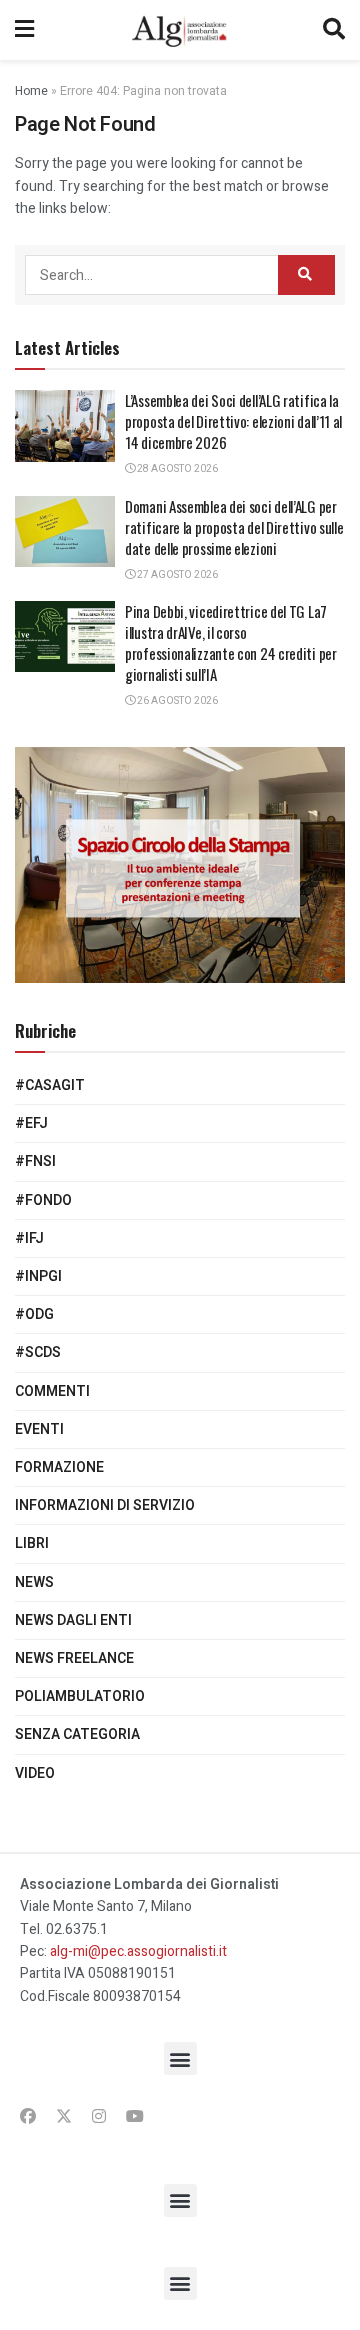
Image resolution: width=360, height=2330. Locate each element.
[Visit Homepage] (178, 30)
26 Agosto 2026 (176, 701)
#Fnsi (35, 1161)
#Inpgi (38, 1276)
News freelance (74, 1658)
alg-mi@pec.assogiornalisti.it (138, 1951)
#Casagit (50, 1085)
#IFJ (29, 1238)
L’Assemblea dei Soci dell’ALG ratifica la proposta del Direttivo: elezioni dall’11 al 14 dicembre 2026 (233, 421)
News (34, 1582)
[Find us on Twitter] (64, 2117)
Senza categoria (77, 1734)
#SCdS (38, 1352)
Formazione (59, 1467)
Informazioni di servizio (105, 1505)
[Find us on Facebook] (28, 2117)
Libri (32, 1543)
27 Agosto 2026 (176, 575)
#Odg (34, 1314)
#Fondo (43, 1200)
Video (35, 1773)
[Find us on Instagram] (99, 2117)
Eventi (39, 1429)
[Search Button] (334, 30)
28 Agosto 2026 (176, 469)
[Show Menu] (24, 30)
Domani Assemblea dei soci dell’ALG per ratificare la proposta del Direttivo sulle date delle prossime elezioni (234, 527)
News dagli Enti (73, 1620)
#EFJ (31, 1123)
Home (31, 91)
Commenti (52, 1391)
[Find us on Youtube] (135, 2117)
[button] (180, 2058)
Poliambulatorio (80, 1696)
